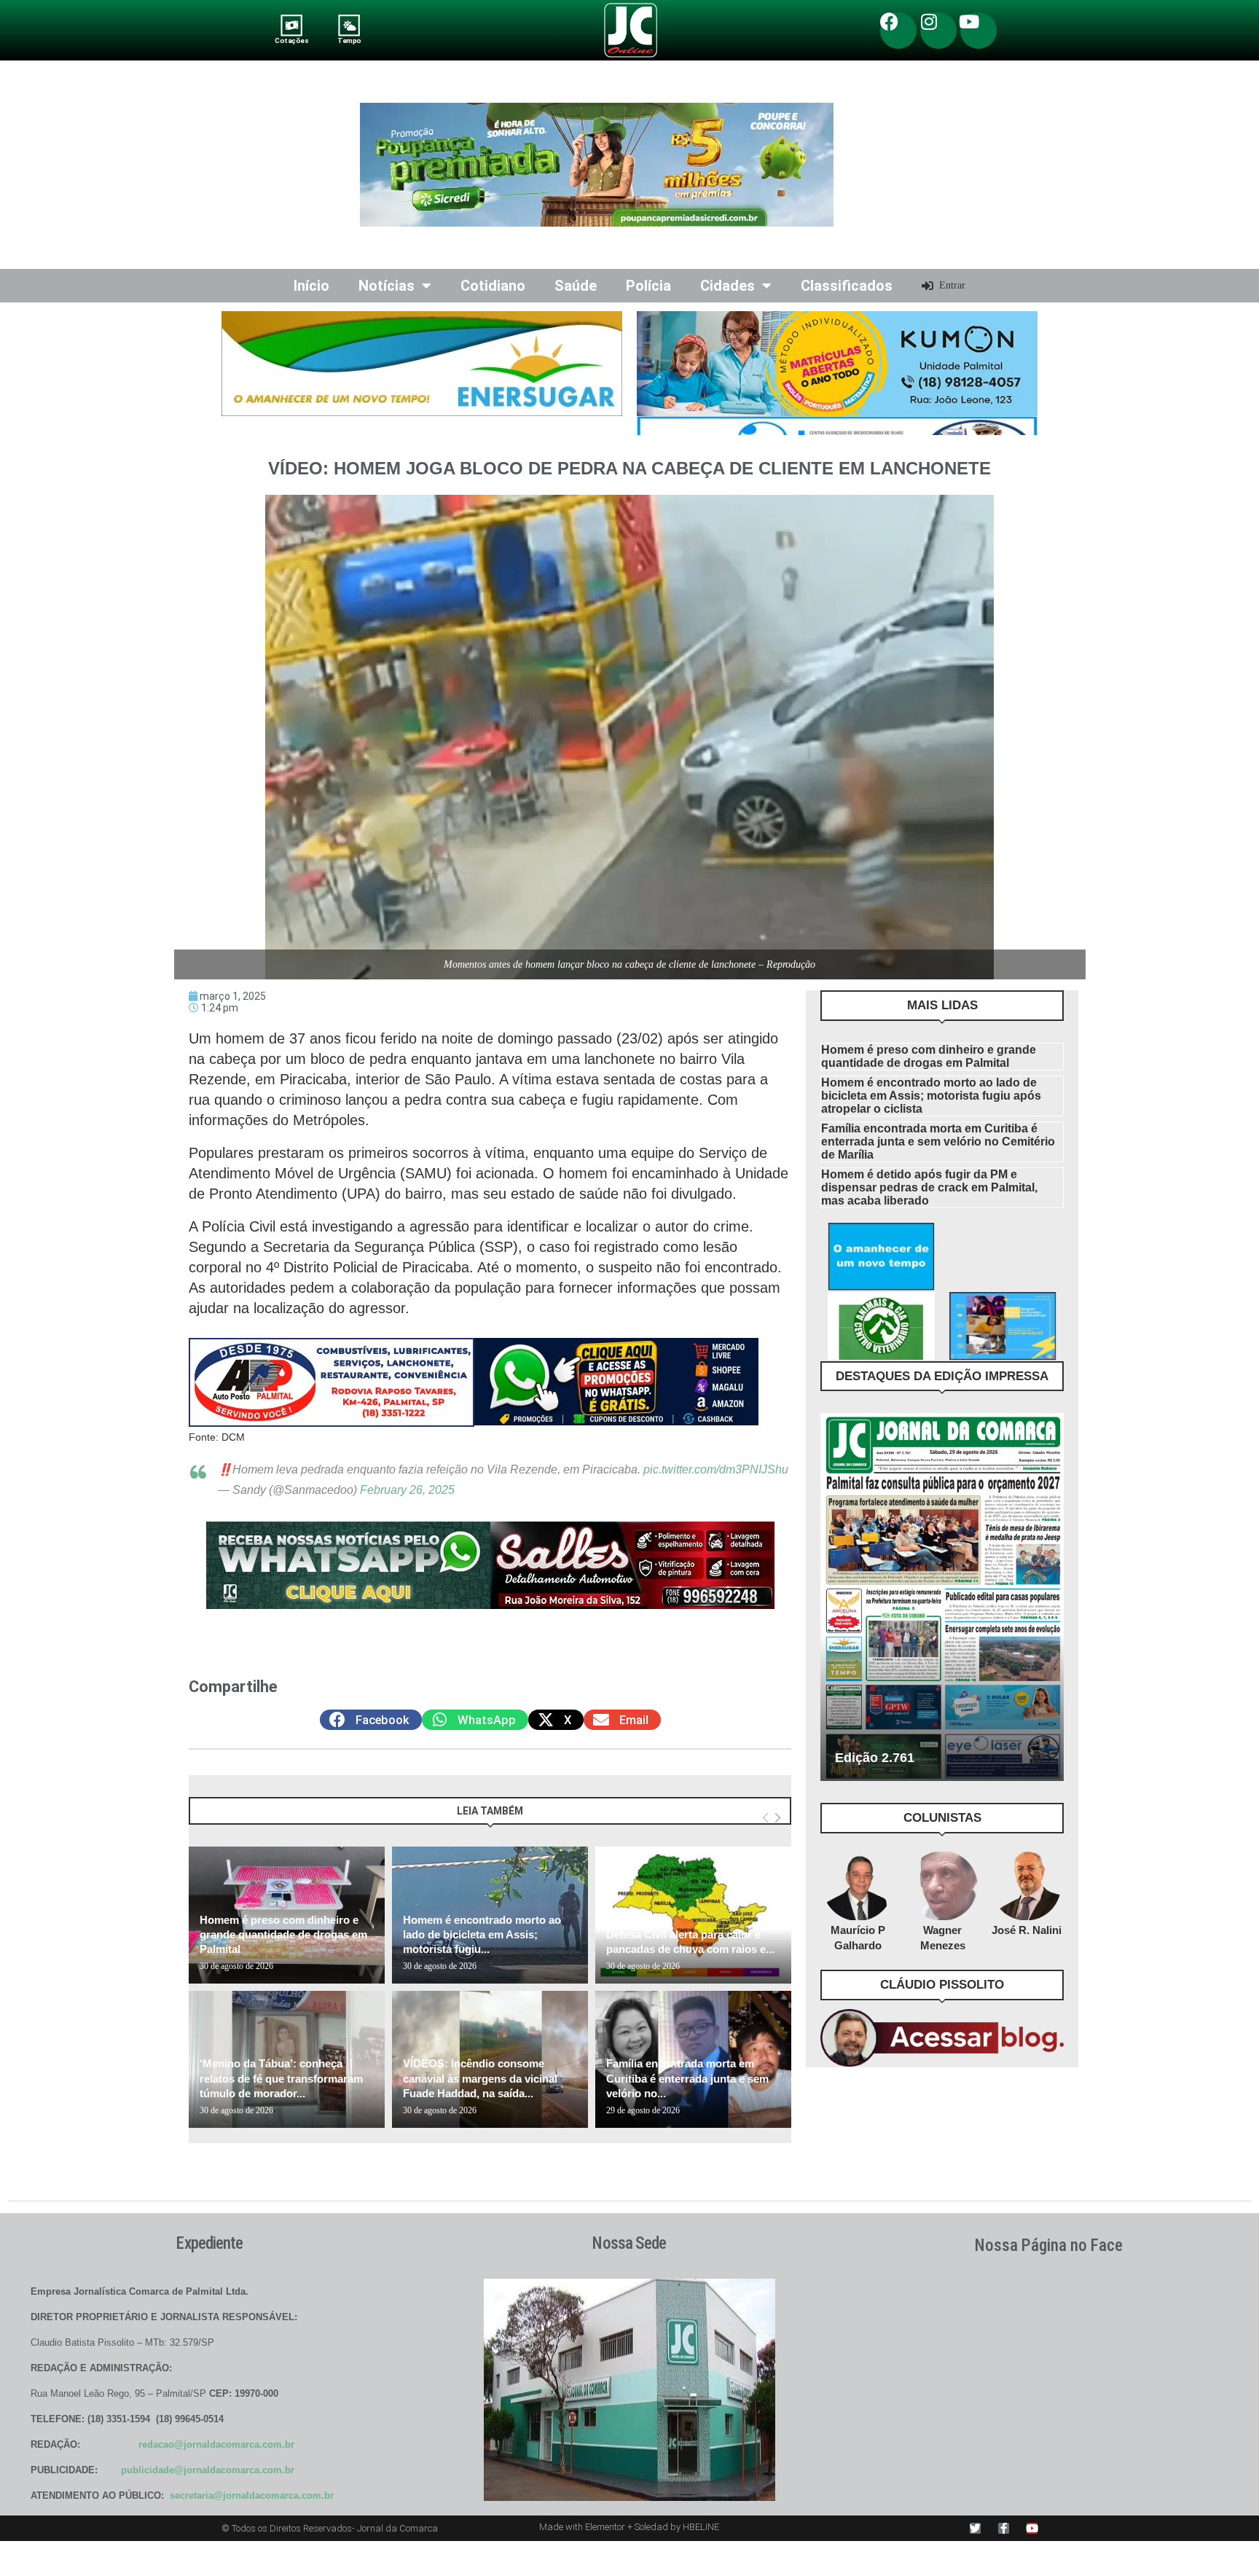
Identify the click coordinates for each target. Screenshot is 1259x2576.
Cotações (291, 40)
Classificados (847, 286)
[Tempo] (349, 25)
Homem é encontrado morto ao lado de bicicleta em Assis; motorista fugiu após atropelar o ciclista (931, 1096)
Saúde (576, 286)
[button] (371, 1720)
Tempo (349, 40)
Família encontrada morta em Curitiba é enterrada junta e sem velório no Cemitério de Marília (938, 1142)
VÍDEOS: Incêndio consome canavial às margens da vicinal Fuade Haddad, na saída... (480, 2078)
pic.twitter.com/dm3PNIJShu (716, 1469)
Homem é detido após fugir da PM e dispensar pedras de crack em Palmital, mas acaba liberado (929, 1187)
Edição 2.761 (875, 1758)
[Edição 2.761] (942, 1597)
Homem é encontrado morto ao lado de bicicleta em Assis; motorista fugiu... (482, 1935)
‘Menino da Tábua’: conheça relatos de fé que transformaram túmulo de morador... (281, 2078)
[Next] (778, 1818)
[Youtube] (978, 31)
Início (311, 286)
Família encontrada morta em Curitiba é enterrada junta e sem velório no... (687, 2078)
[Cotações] (292, 25)
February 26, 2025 (407, 1490)
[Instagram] (938, 31)
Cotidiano (493, 286)
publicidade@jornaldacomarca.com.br (208, 2470)
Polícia (648, 286)
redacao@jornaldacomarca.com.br (216, 2444)
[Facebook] (898, 31)
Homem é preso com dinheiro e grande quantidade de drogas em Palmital (283, 1935)
